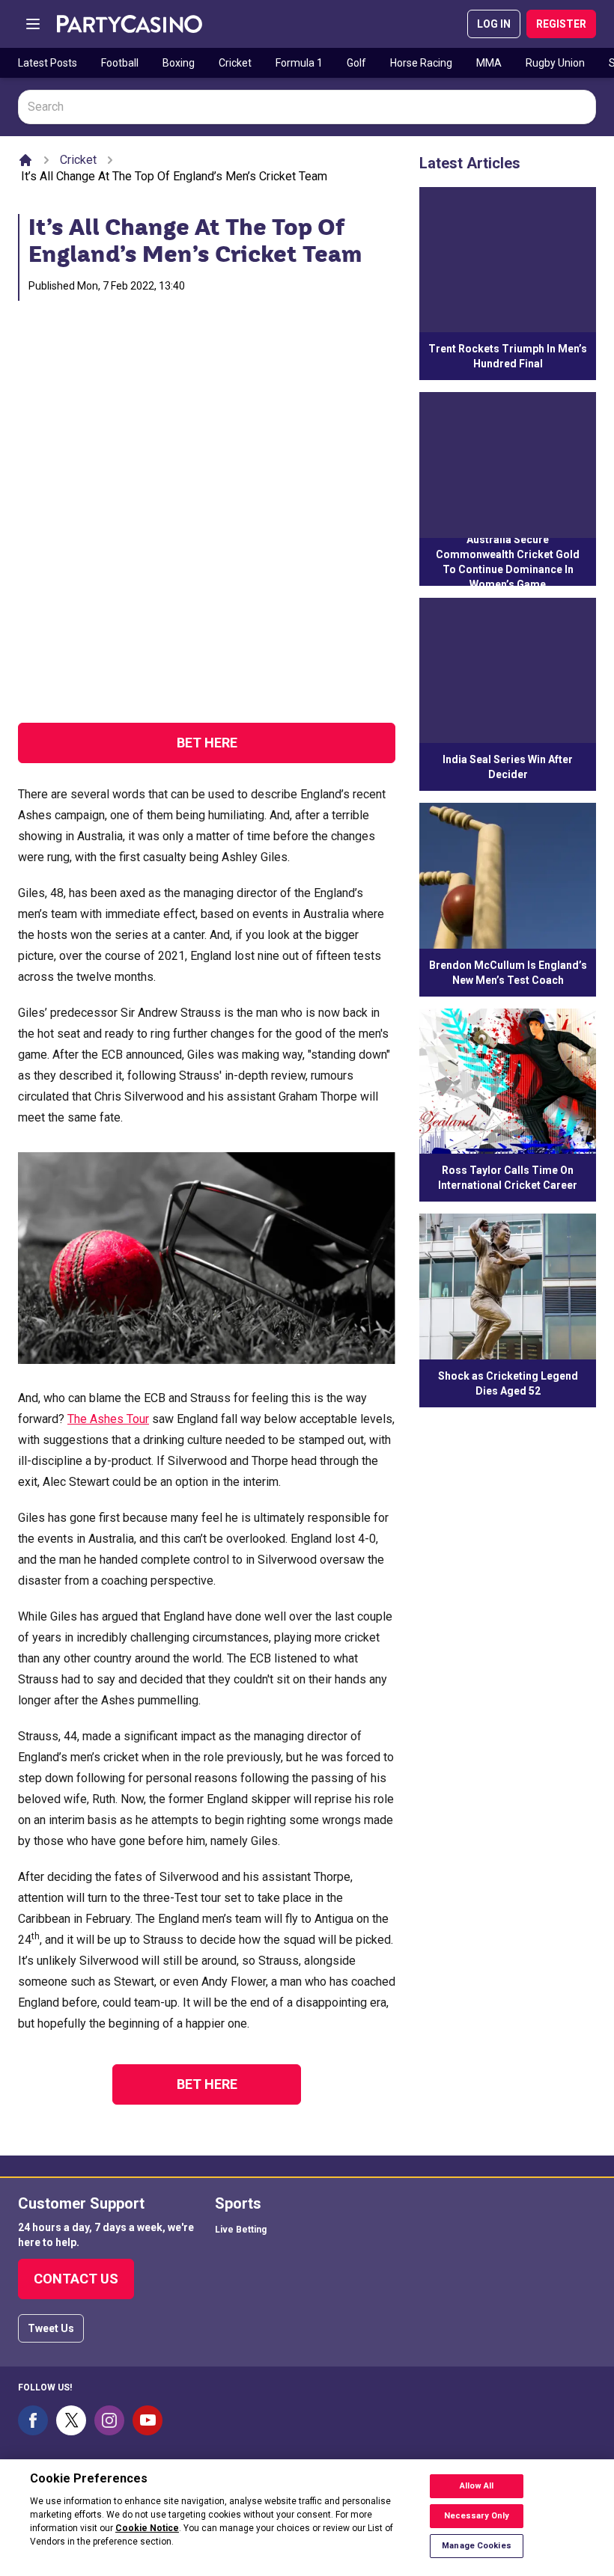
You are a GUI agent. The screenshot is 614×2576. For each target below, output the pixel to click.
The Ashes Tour (108, 1419)
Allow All (477, 2486)
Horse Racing (421, 63)
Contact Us (76, 2279)
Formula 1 (299, 63)
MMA (489, 63)
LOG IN (494, 24)
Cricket (235, 63)
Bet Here (207, 743)
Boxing (179, 63)
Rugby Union (555, 63)
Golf (356, 63)
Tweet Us (51, 2328)
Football (120, 63)
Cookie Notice (147, 2528)
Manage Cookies (477, 2546)
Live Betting (241, 2230)
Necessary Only (477, 2516)
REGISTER (561, 24)
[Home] (25, 160)
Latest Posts (48, 63)
